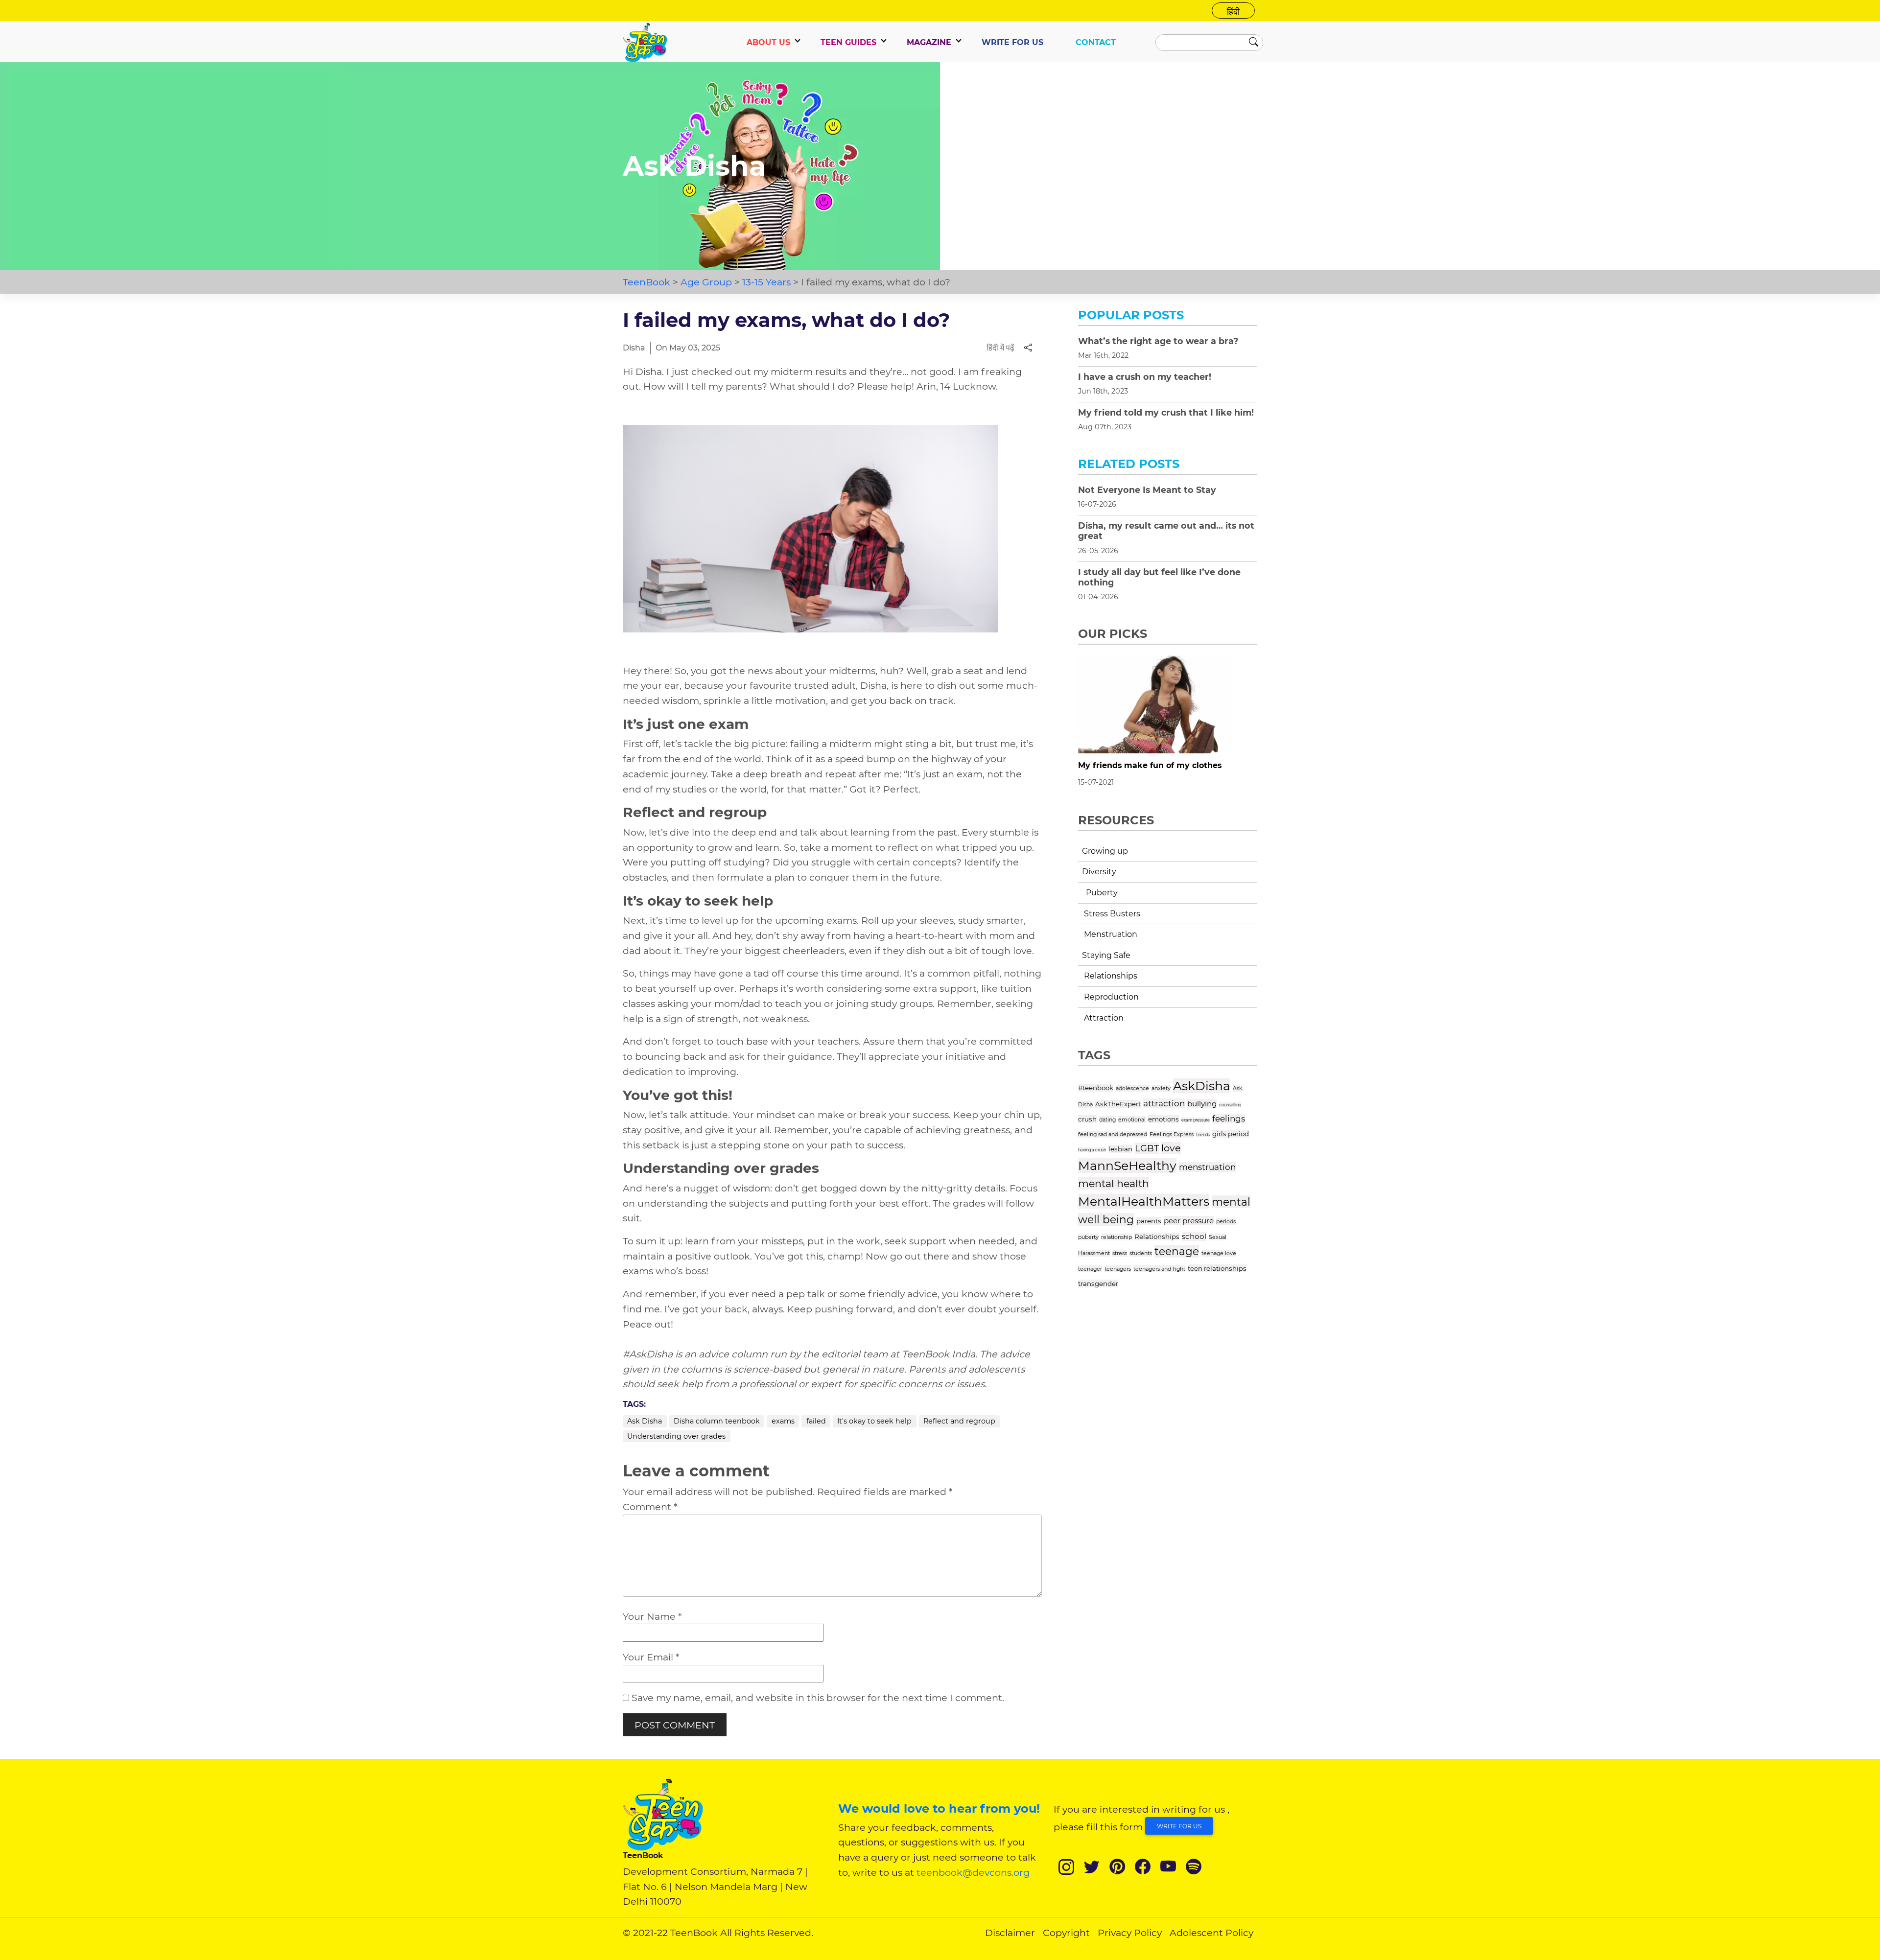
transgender (1098, 1283)
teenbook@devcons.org (973, 1872)
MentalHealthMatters (1144, 1201)
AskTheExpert (1118, 1104)
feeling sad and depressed (1113, 1134)
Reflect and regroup (959, 1421)
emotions (1163, 1119)
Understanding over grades (676, 1436)
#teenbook (1096, 1088)
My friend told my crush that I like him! (1166, 412)
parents (1149, 1221)
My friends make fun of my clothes (1150, 765)
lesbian (1120, 1149)
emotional (1132, 1120)
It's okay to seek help (874, 1421)
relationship (1116, 1237)
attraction (1164, 1103)
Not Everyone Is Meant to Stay (1147, 490)
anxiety (1161, 1088)
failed (816, 1421)
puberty (1088, 1237)
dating (1107, 1120)
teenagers (1118, 1269)
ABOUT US (768, 42)
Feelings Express (1172, 1134)
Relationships (1157, 1237)
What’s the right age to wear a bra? (1158, 341)
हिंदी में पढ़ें (1000, 348)
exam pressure (1196, 1120)
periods (1226, 1221)
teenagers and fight (1159, 1269)
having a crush (1092, 1150)
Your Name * (652, 1616)
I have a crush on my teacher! (1145, 377)
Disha (634, 348)
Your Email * (651, 1657)
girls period (1231, 1134)
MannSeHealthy (1127, 1166)
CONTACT (1096, 42)
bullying (1202, 1104)
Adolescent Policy (1211, 1933)
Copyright (1066, 1933)
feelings (1229, 1119)
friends (1203, 1135)
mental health (1114, 1183)
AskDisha (1202, 1086)
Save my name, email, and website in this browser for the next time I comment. (818, 1698)
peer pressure (1189, 1221)
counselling (1230, 1105)
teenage (1177, 1251)
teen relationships (1217, 1268)
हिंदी (1233, 12)
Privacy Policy (1130, 1933)
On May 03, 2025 (688, 348)
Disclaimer (1010, 1933)
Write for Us (1179, 1826)
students (1141, 1253)
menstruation (1207, 1167)
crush (1087, 1119)
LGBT (1147, 1148)
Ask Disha (645, 1421)
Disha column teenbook (717, 1421)
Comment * (650, 1507)
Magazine (929, 42)
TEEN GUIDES (848, 42)
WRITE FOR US (1012, 42)
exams (783, 1421)
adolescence (1132, 1088)
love (1171, 1148)
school (1194, 1236)
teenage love (1219, 1253)
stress (1120, 1253)
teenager (1090, 1269)
